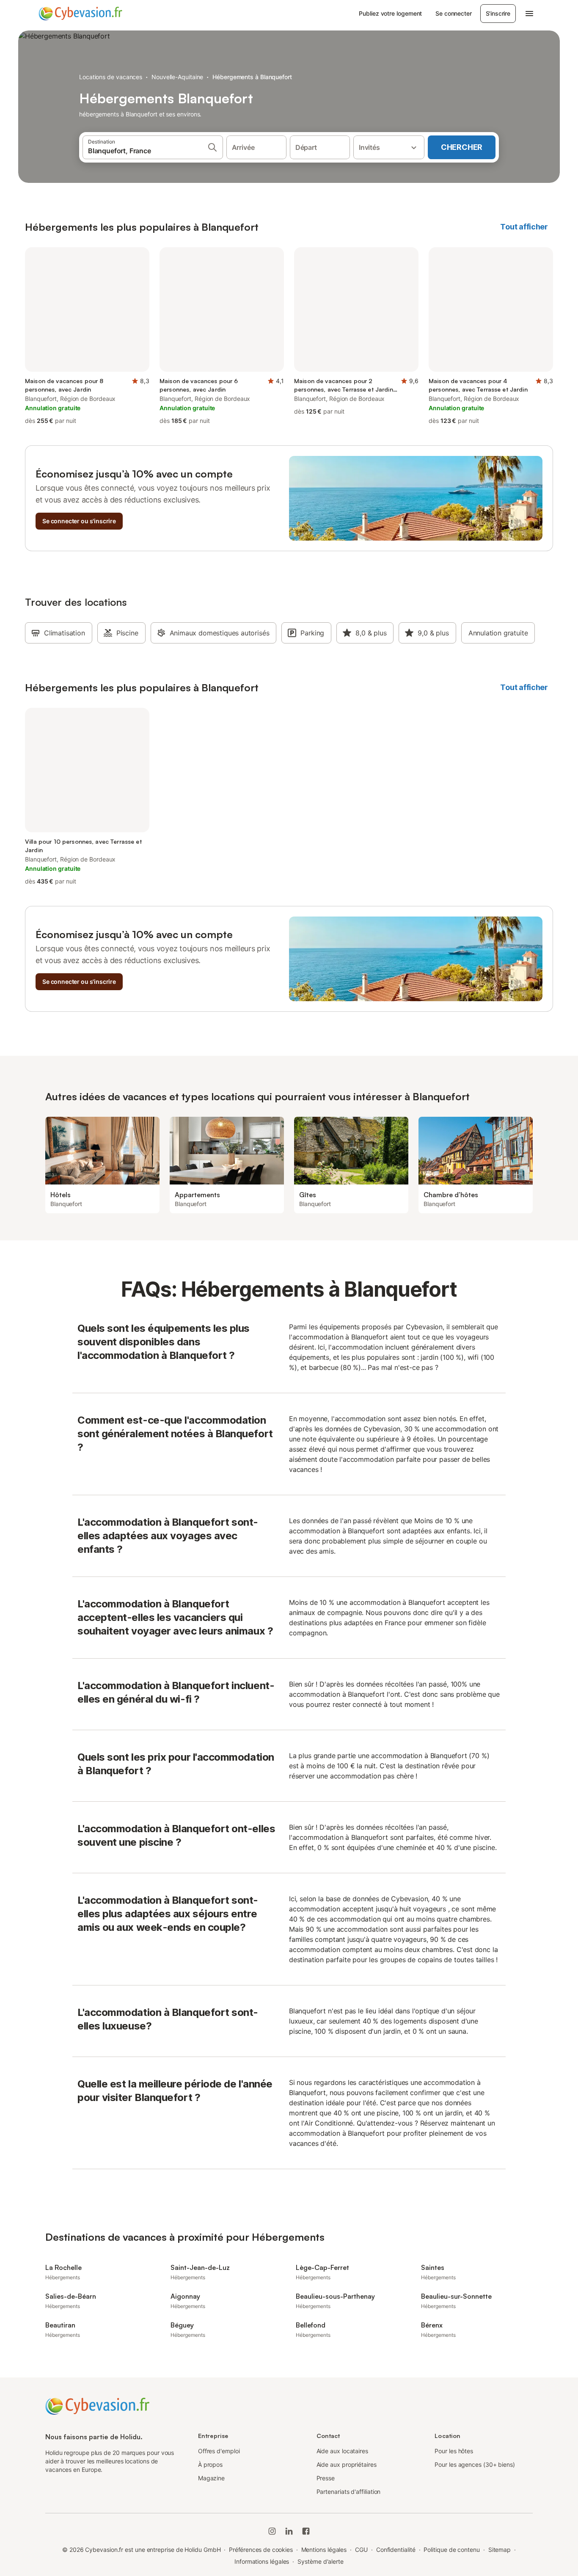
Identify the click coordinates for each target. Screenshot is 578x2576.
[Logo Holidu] (80, 14)
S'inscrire (498, 13)
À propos (210, 2464)
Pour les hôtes (454, 2451)
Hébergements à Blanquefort (252, 77)
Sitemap (500, 2550)
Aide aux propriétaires (347, 2464)
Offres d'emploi (219, 2451)
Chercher (462, 147)
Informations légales (262, 2561)
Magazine (211, 2478)
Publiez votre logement (390, 13)
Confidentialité (396, 2550)
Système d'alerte (321, 2561)
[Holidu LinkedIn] (289, 2531)
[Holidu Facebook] (306, 2531)
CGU (361, 2550)
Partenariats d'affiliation (349, 2492)
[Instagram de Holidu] (272, 2531)
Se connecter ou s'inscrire (79, 521)
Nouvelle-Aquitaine (178, 77)
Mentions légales (324, 2550)
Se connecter (453, 13)
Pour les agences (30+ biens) (475, 2464)
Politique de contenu (451, 2550)
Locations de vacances (111, 77)
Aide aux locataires (342, 2451)
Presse (326, 2478)
